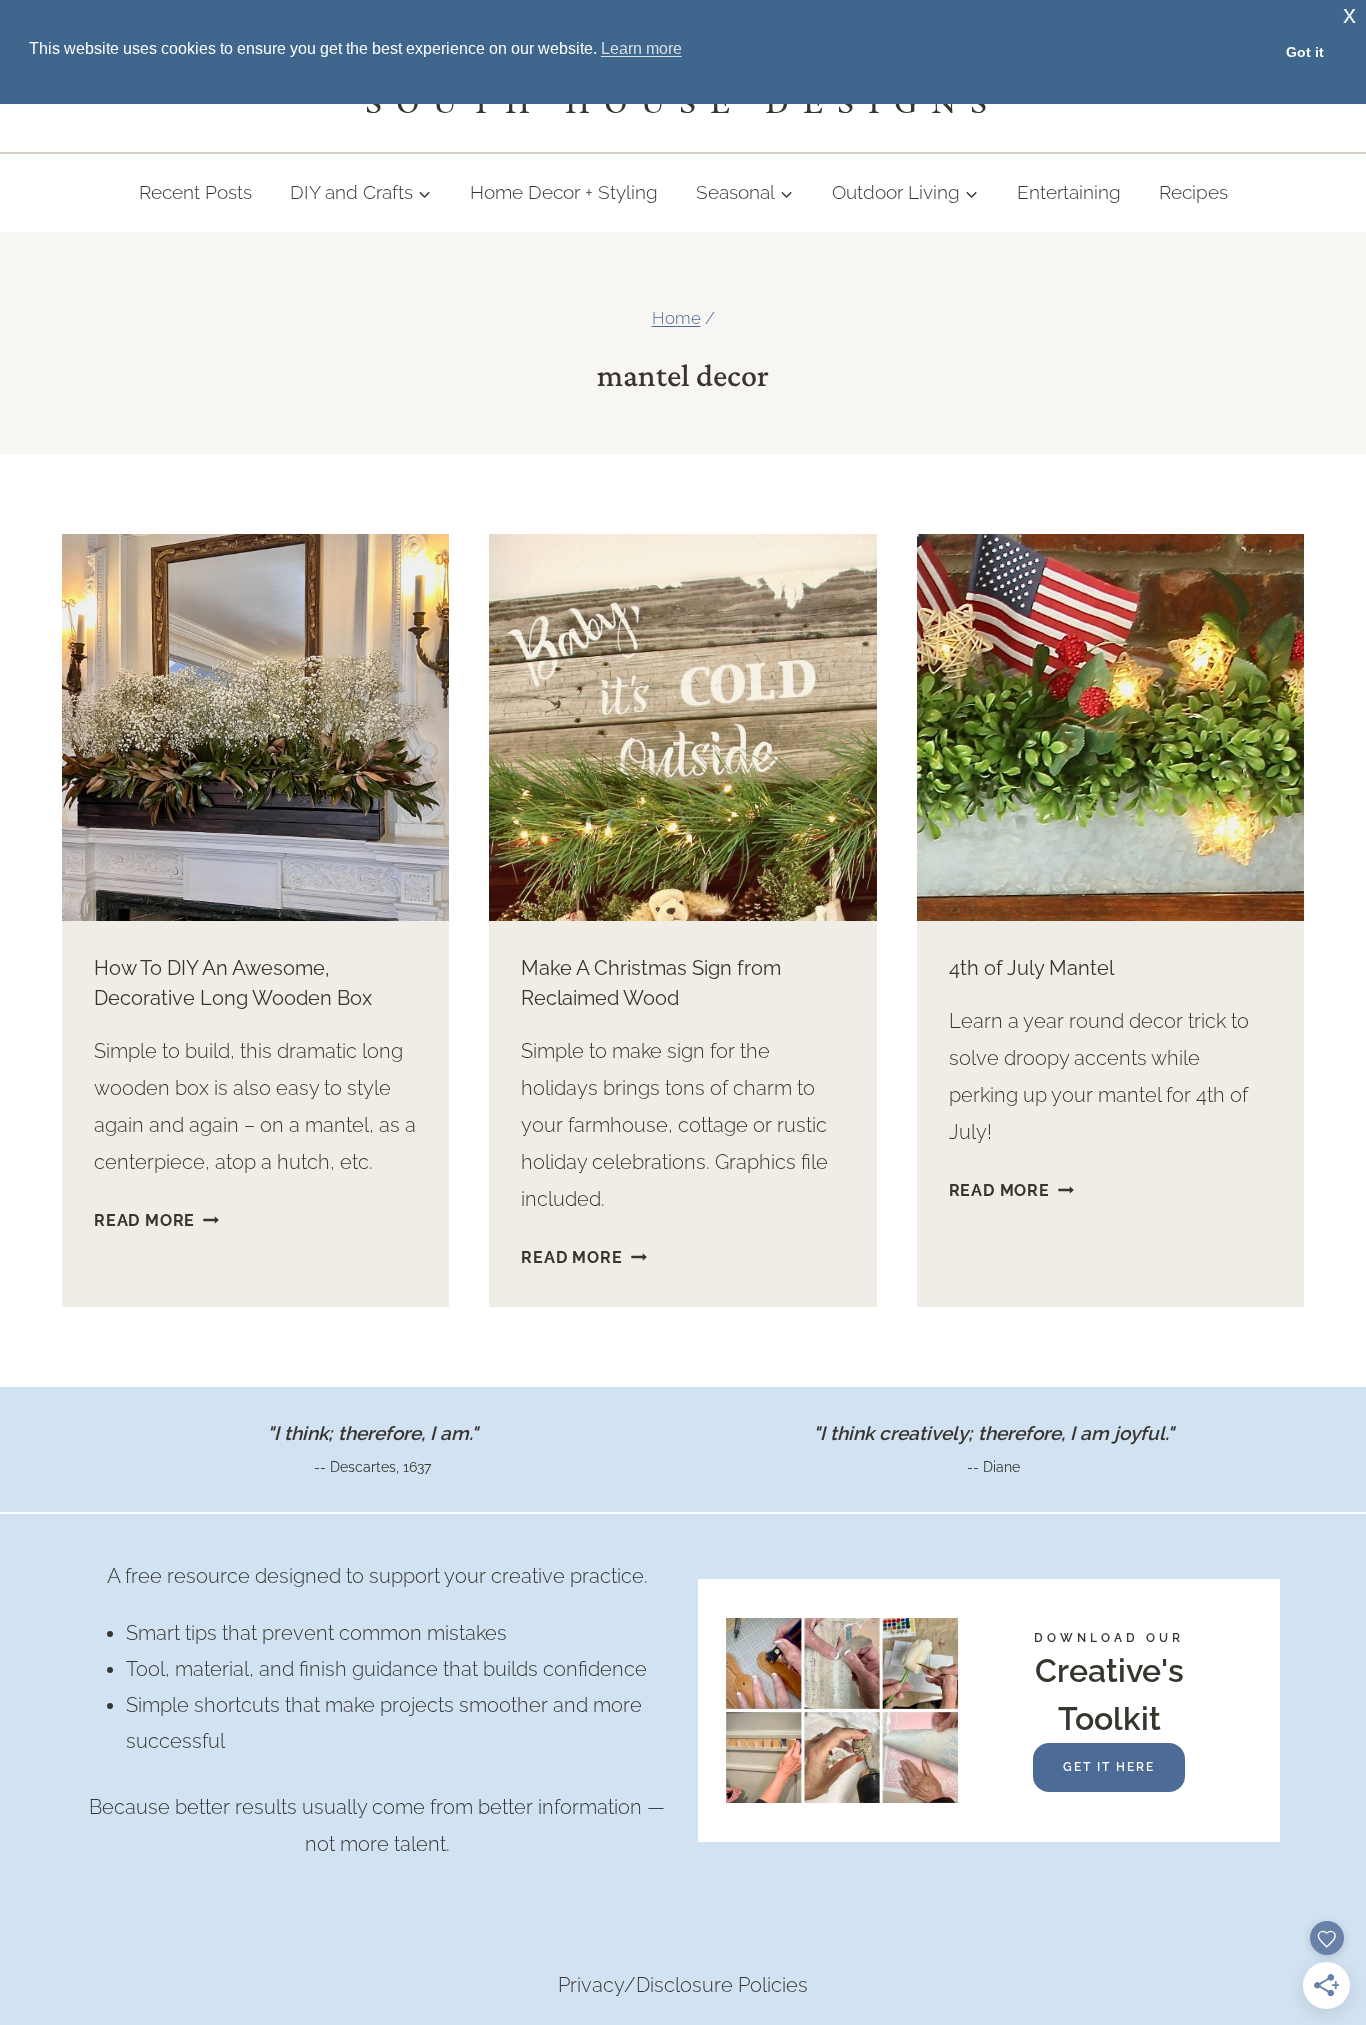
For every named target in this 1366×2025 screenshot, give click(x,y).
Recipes (1193, 192)
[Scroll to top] (1312, 1761)
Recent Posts (195, 192)
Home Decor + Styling (564, 192)
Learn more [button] (641, 48)
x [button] (1349, 14)
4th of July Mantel (1031, 968)
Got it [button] (1305, 52)
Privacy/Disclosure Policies (683, 1985)
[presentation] (255, 727)
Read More (156, 1220)
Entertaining (1069, 192)
